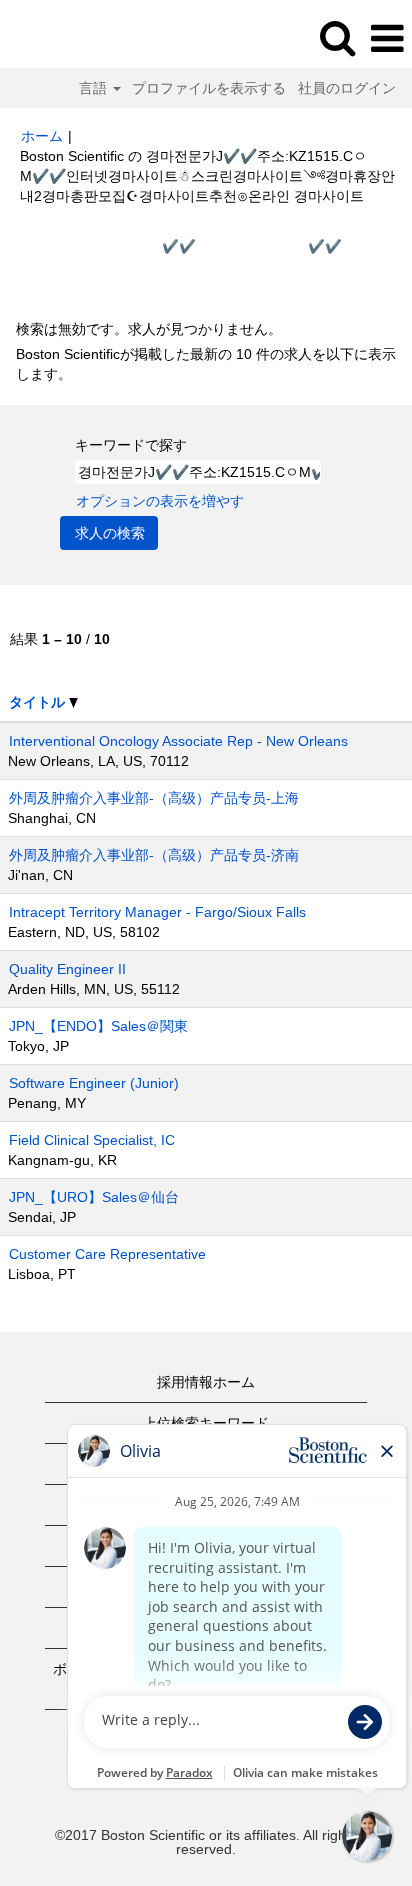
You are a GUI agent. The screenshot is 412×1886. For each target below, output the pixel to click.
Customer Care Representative (107, 1254)
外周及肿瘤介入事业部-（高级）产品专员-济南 (154, 855)
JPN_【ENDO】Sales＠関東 (98, 1026)
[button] (387, 38)
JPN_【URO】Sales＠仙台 (94, 1197)
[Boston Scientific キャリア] (71, 38)
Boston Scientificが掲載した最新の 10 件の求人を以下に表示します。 (206, 364)
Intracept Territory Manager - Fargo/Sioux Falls (157, 912)
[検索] (337, 37)
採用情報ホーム (206, 1382)
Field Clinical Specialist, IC (92, 1140)
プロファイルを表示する (209, 88)
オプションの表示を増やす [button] (160, 501)
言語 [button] (95, 88)
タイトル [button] (39, 702)
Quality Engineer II (67, 969)
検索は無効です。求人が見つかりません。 (149, 329)
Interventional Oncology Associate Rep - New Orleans (178, 741)
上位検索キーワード (206, 1423)
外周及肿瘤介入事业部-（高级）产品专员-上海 (154, 798)
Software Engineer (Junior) (94, 1083)
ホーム (42, 136)
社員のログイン (347, 88)
